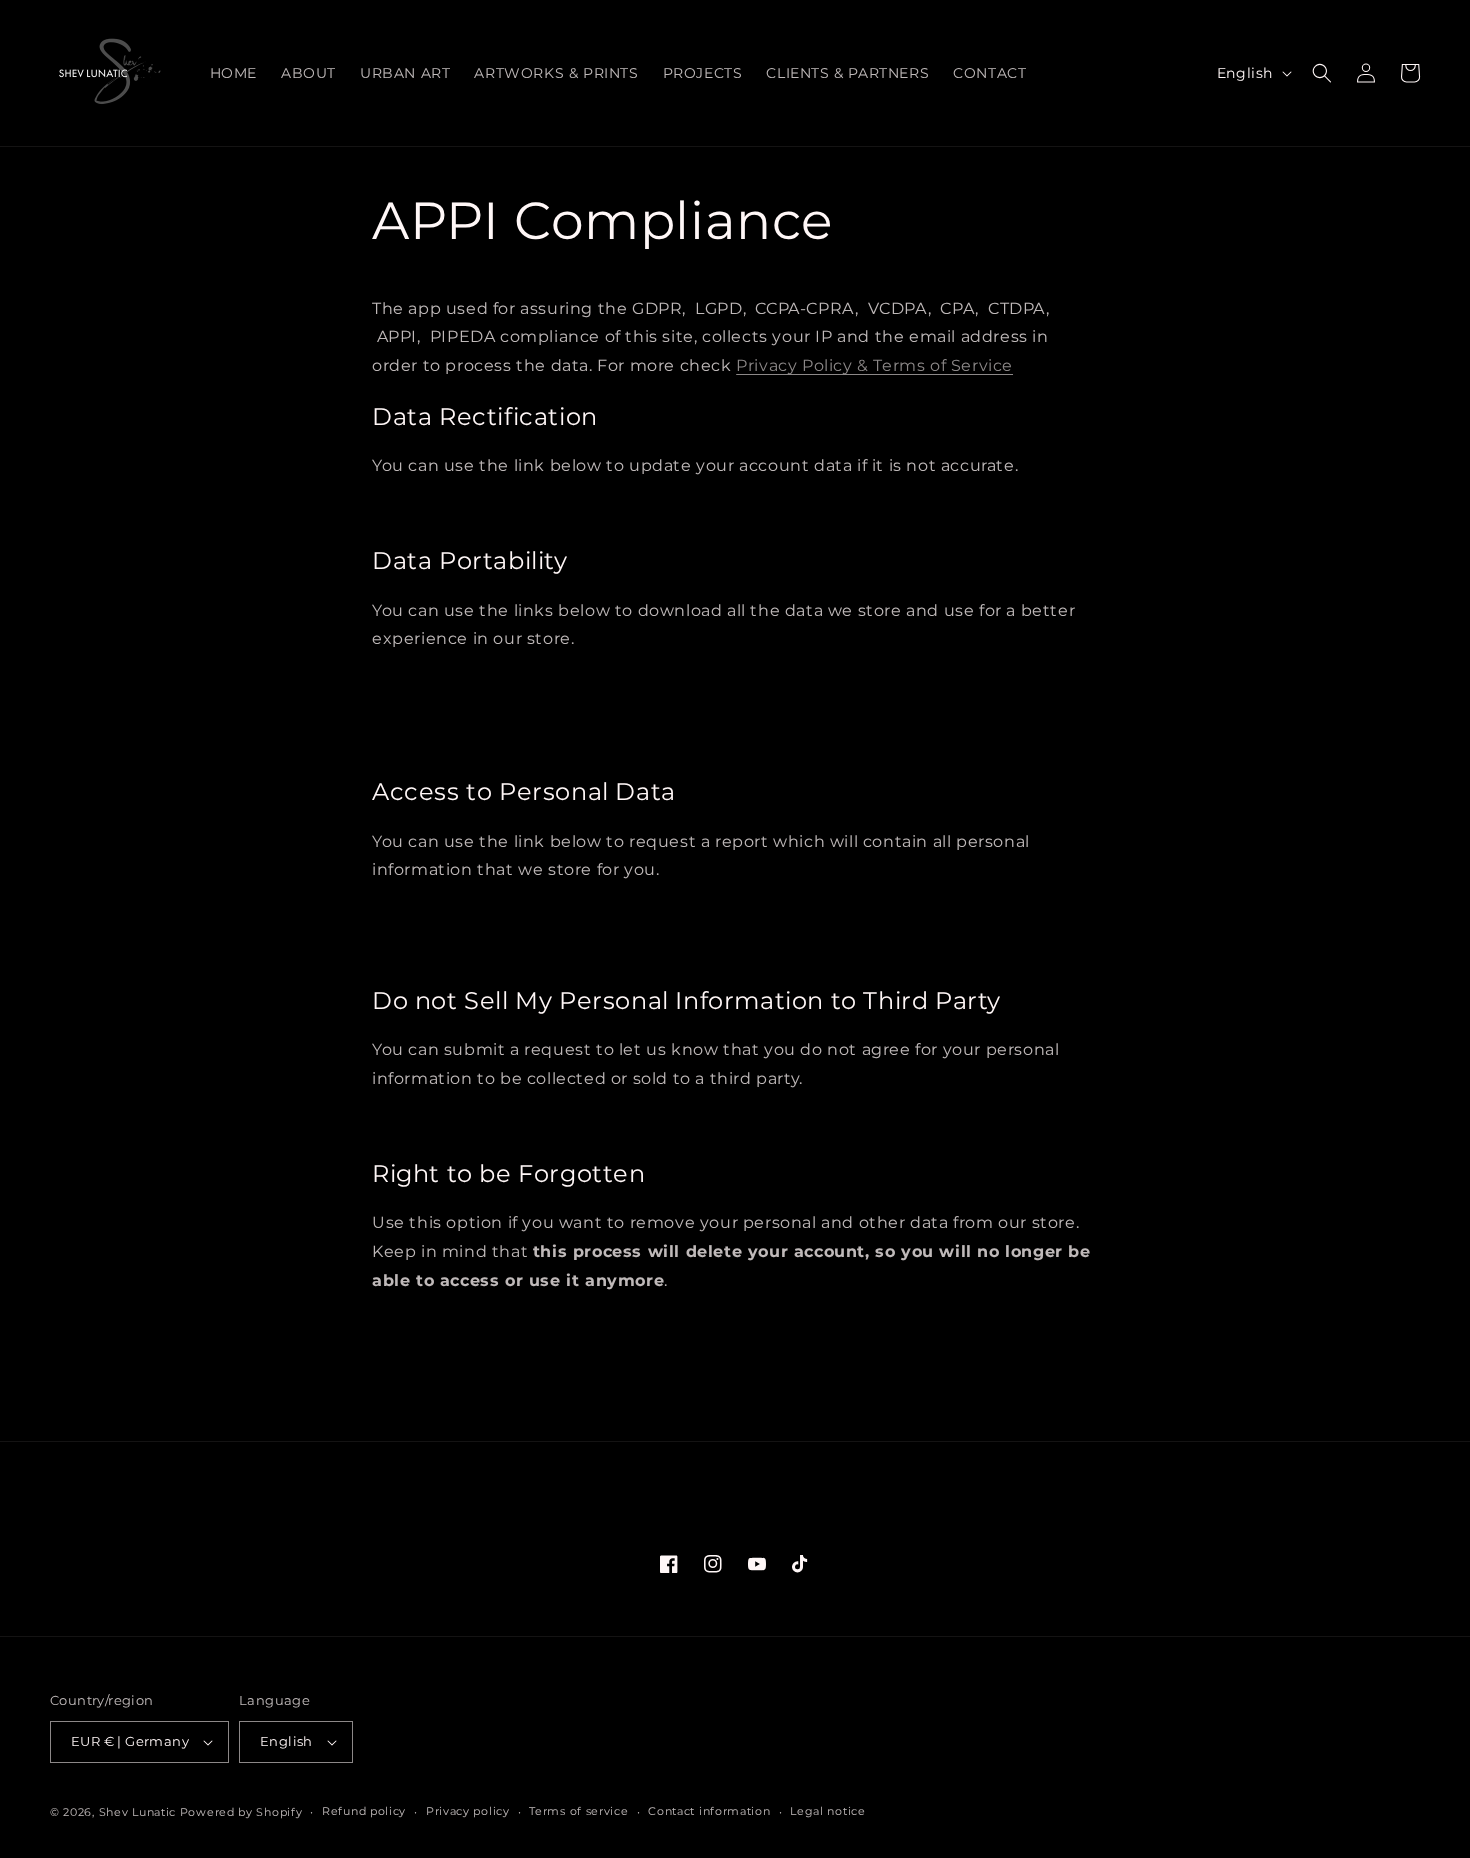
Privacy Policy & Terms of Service (874, 365)
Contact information (709, 1811)
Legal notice (827, 1811)
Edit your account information (477, 511)
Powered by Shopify (241, 1812)
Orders (411, 742)
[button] (1322, 73)
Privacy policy (468, 1811)
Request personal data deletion (481, 1326)
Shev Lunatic (137, 1812)
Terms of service (578, 1811)
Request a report (440, 915)
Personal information (451, 713)
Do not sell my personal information (494, 1124)
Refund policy (364, 1811)
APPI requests (434, 684)
